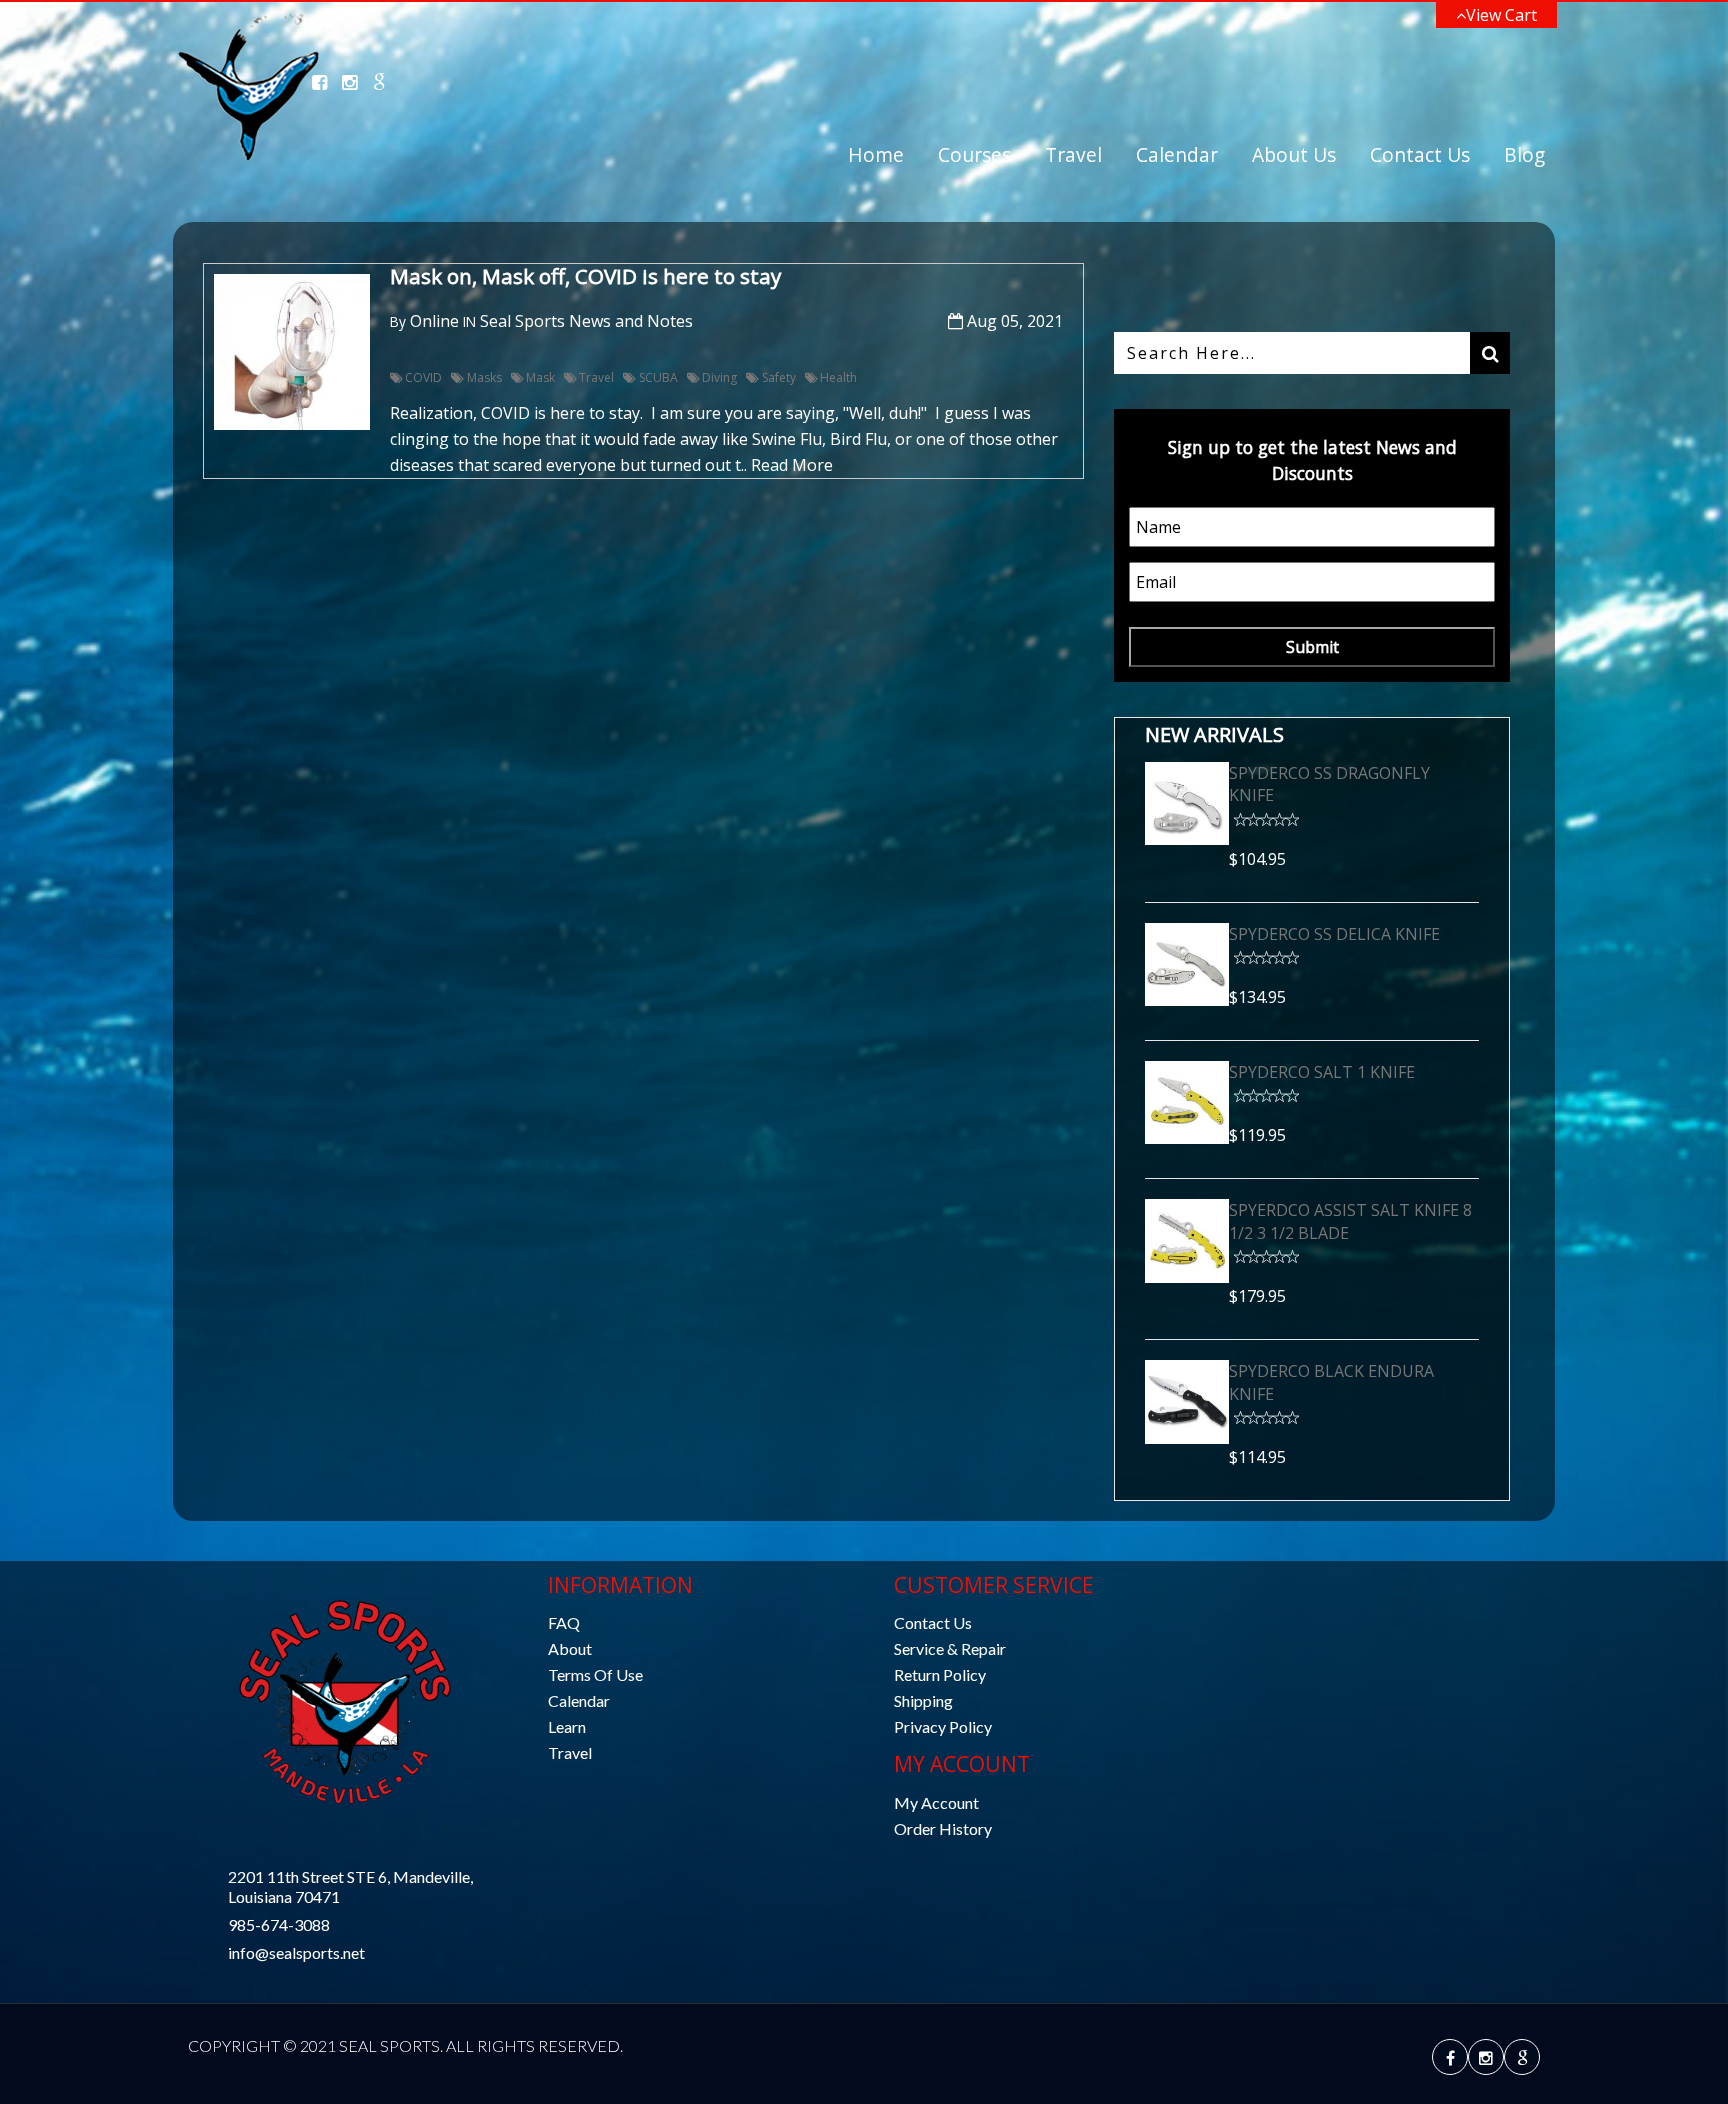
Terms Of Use (595, 1674)
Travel (1073, 154)
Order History (943, 1828)
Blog (1524, 154)
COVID (423, 377)
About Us (1294, 154)
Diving (719, 377)
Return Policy (940, 1674)
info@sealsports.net (296, 1952)
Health (838, 377)
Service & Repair (950, 1648)
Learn (567, 1726)
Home (876, 154)
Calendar (1177, 154)
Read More (792, 465)
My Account (936, 1802)
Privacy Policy (943, 1726)
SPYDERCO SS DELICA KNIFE (1334, 934)
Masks (484, 377)
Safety (778, 377)
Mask (540, 377)
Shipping (923, 1700)
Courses (974, 154)
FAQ (564, 1622)
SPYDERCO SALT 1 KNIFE (1322, 1072)
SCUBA (658, 377)
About (570, 1648)
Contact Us (1420, 154)
